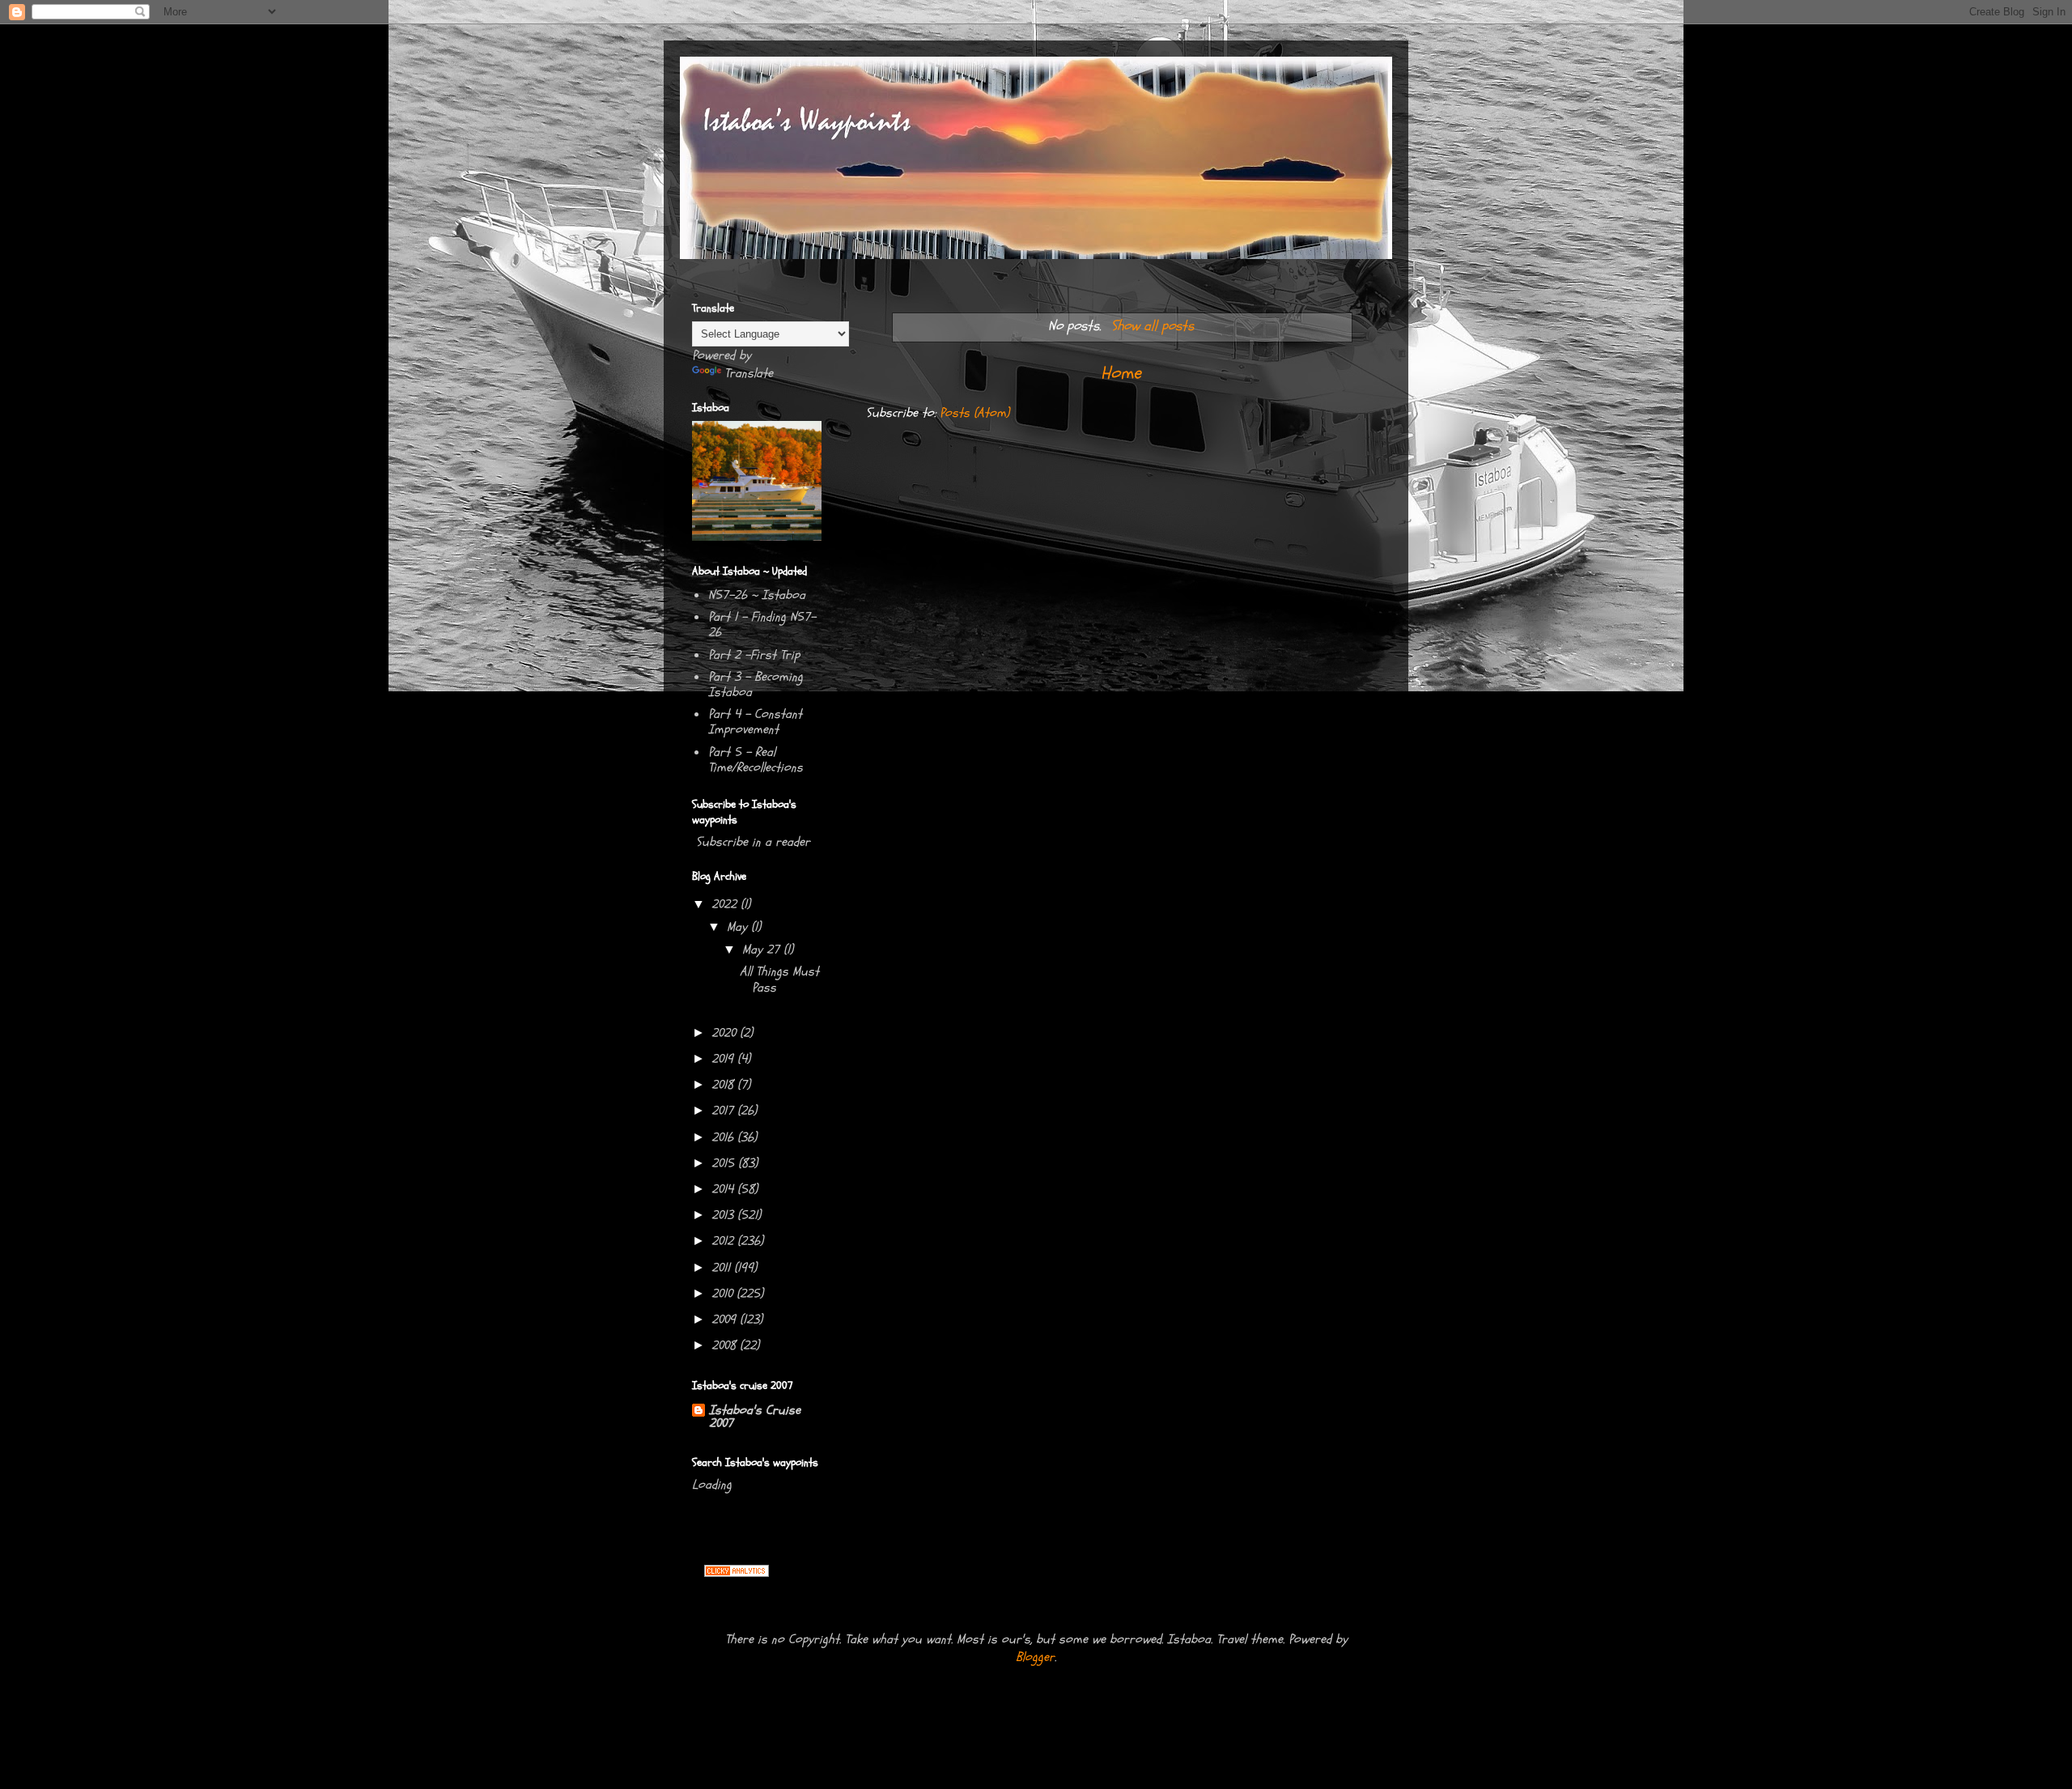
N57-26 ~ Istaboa (757, 595)
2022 (726, 904)
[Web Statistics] (737, 1573)
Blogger (1035, 1657)
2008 (726, 1345)
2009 (726, 1319)
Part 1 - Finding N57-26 (762, 625)
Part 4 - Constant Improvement (755, 722)
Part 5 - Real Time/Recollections (756, 760)
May (739, 927)
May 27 (763, 950)
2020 (726, 1033)
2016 (724, 1137)
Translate (749, 373)
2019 (724, 1059)
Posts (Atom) (974, 413)
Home (1121, 373)
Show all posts (1152, 326)
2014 (724, 1189)
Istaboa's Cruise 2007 (755, 1417)
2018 (724, 1085)
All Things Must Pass (779, 979)
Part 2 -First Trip (754, 655)
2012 (724, 1241)
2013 (724, 1215)
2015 (725, 1163)
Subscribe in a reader (753, 842)
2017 (724, 1111)
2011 (723, 1268)
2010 (724, 1294)
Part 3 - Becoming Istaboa (756, 684)
